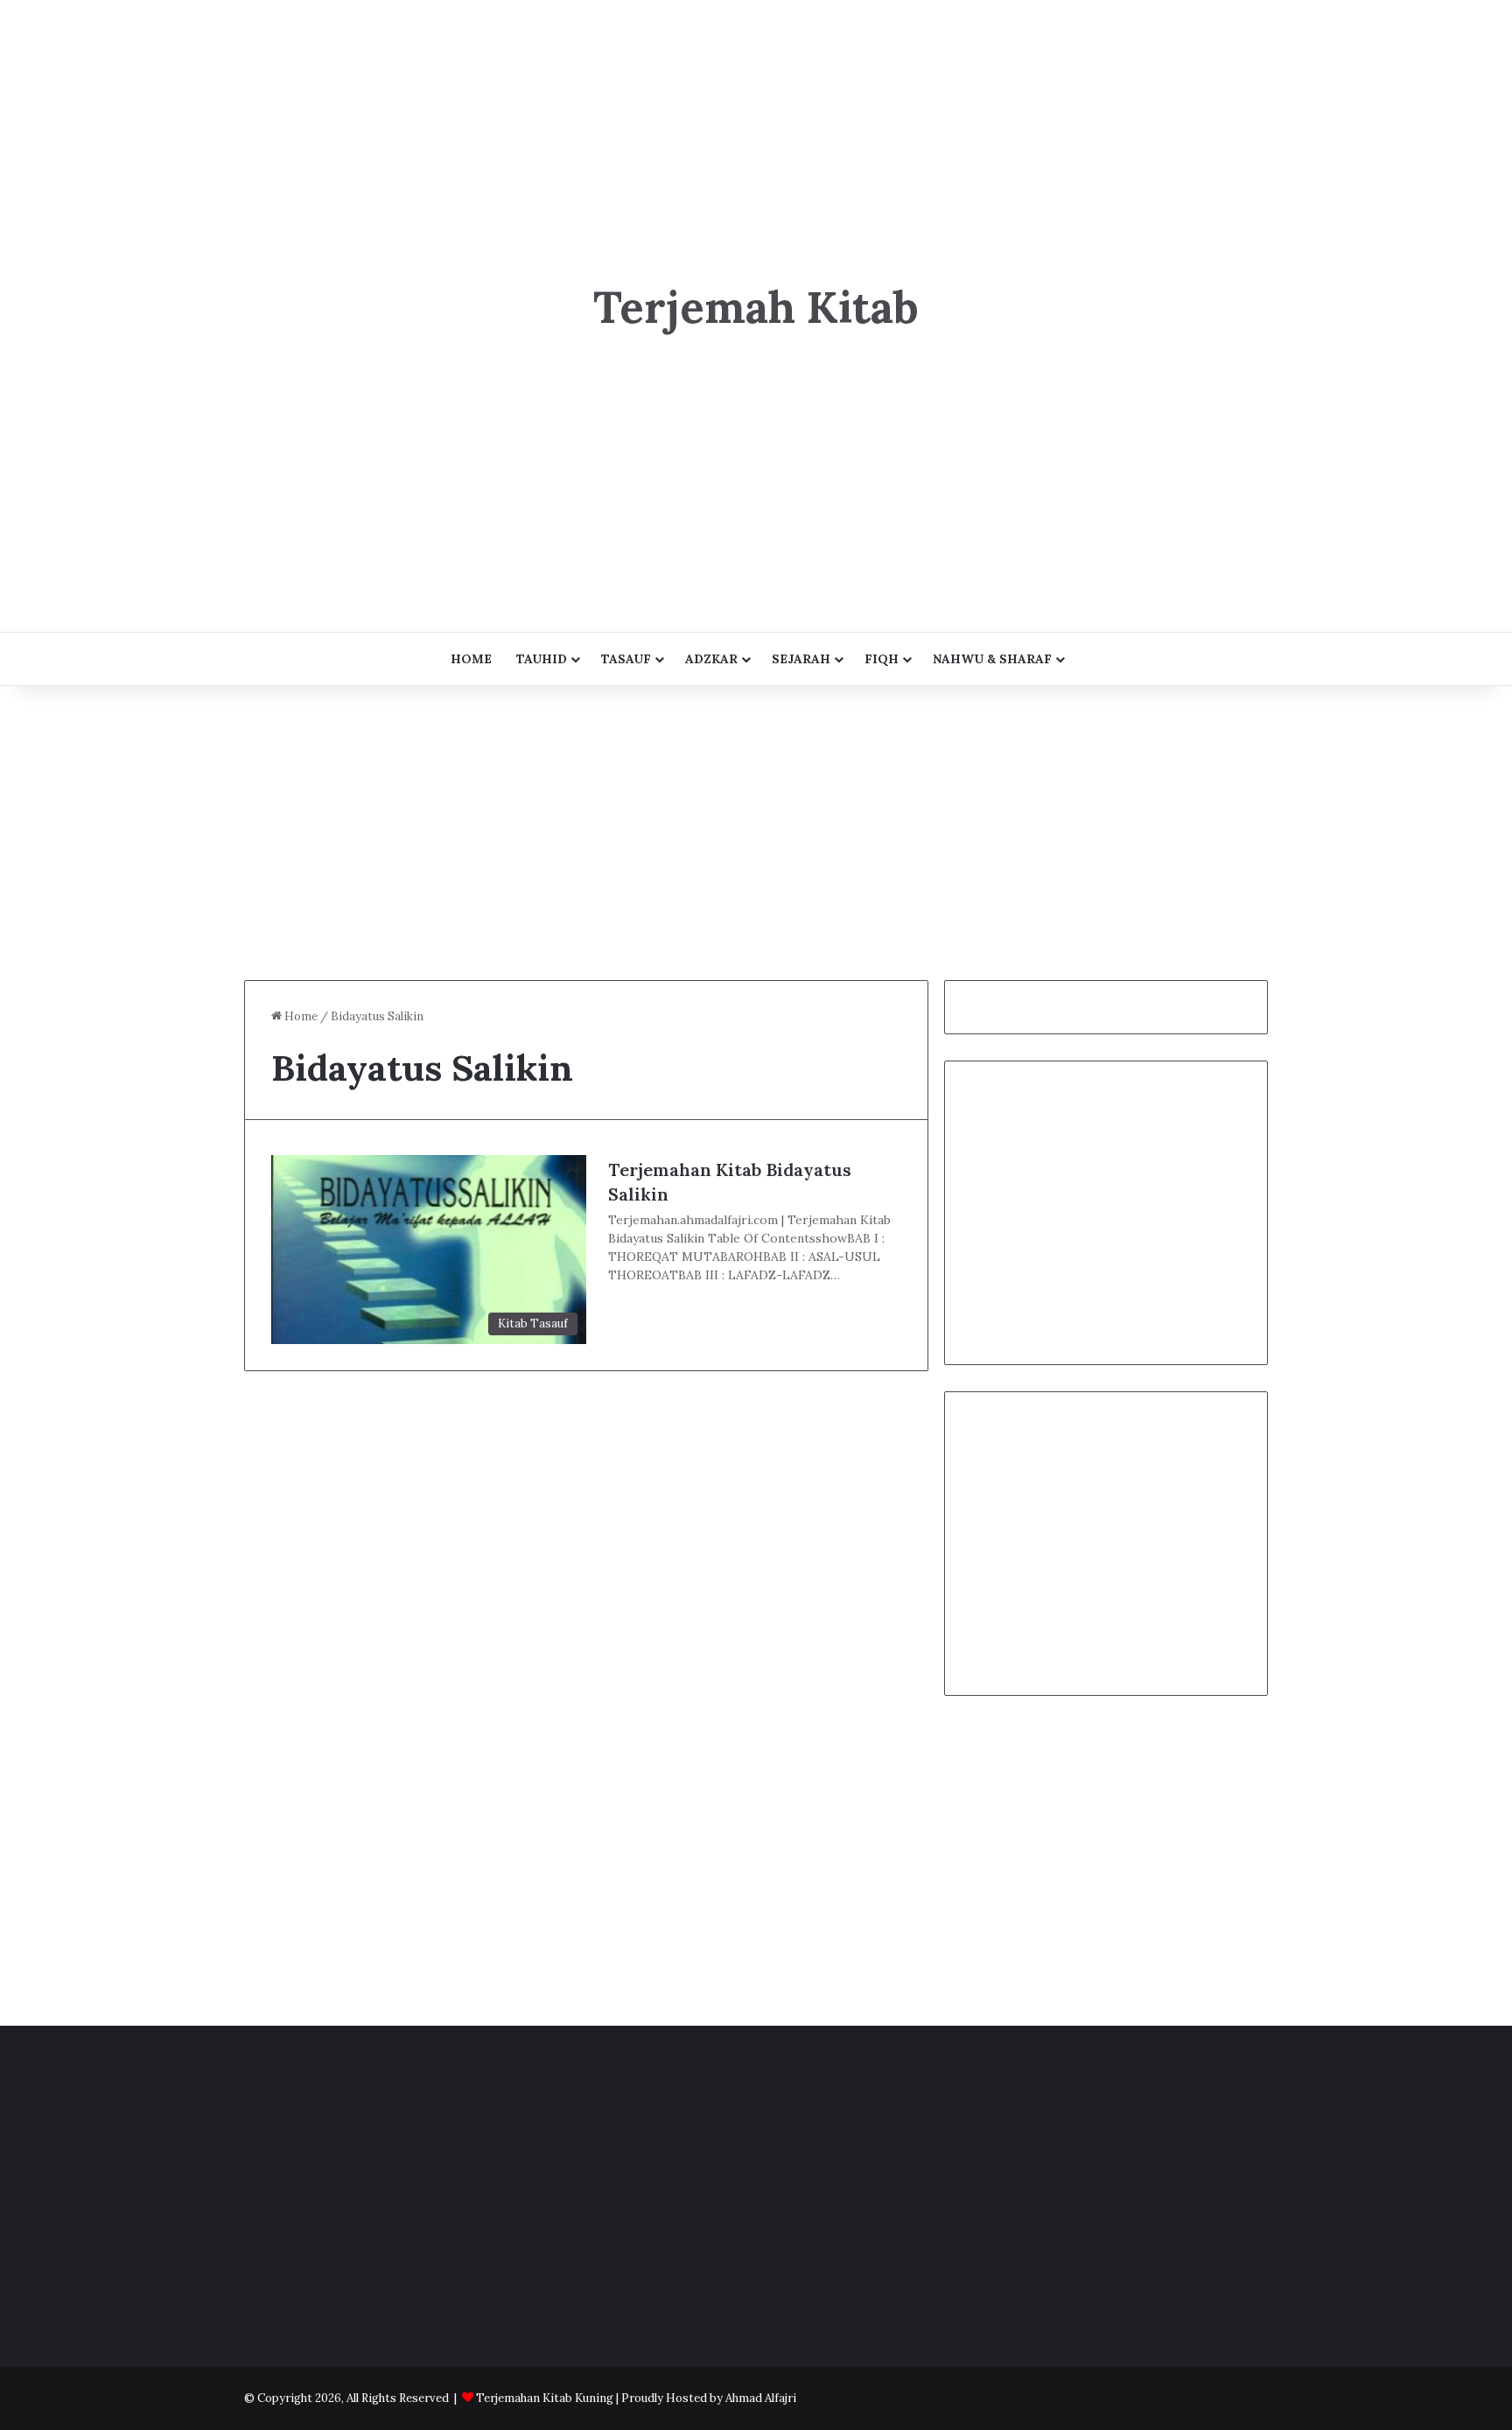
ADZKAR (711, 659)
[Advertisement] (756, 123)
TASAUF (626, 659)
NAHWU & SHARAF (992, 659)
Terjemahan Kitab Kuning (545, 2398)
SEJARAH (801, 659)
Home (300, 1016)
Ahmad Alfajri (761, 2398)
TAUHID (542, 659)
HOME (471, 659)
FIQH (882, 659)
